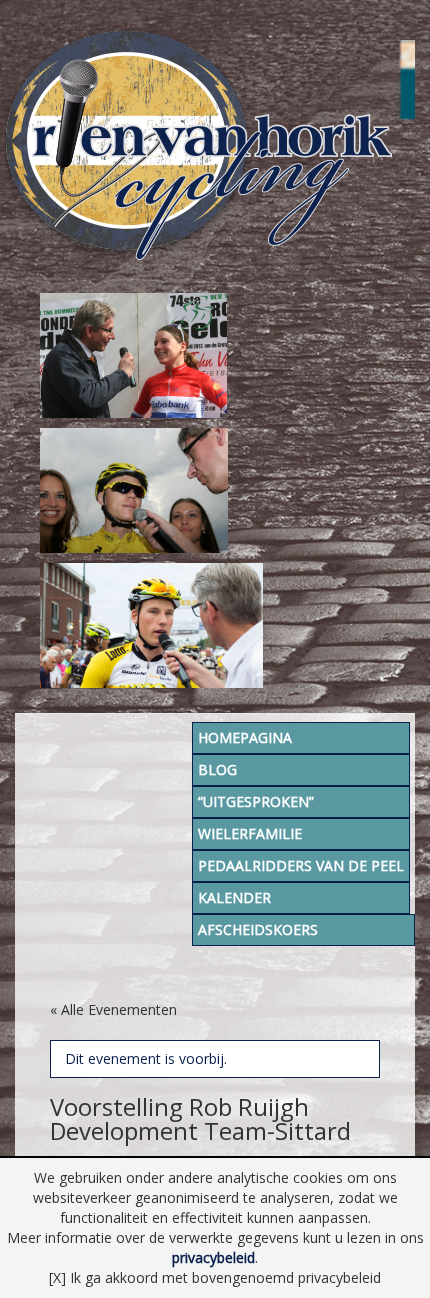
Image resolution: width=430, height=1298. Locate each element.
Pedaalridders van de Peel (301, 865)
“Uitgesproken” (256, 801)
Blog (217, 769)
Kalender (234, 897)
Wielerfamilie (250, 833)
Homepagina (245, 737)
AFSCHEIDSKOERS (258, 929)
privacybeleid (213, 1257)
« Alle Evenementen (113, 1009)
